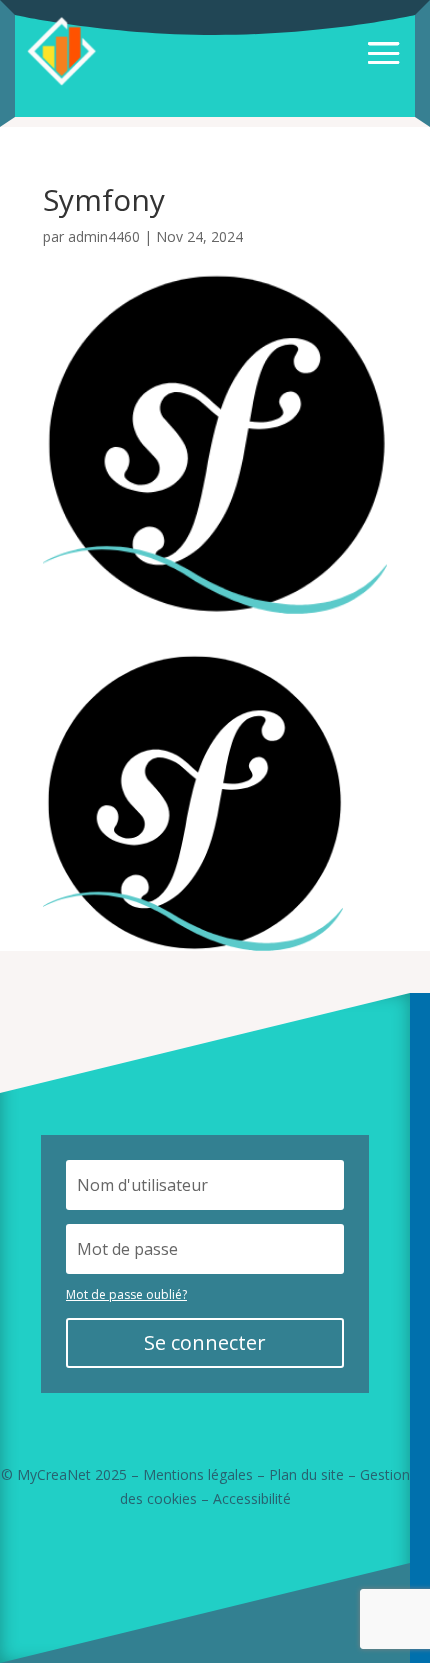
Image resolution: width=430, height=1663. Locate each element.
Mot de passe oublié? (126, 1294)
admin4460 (104, 236)
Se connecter (205, 1342)
